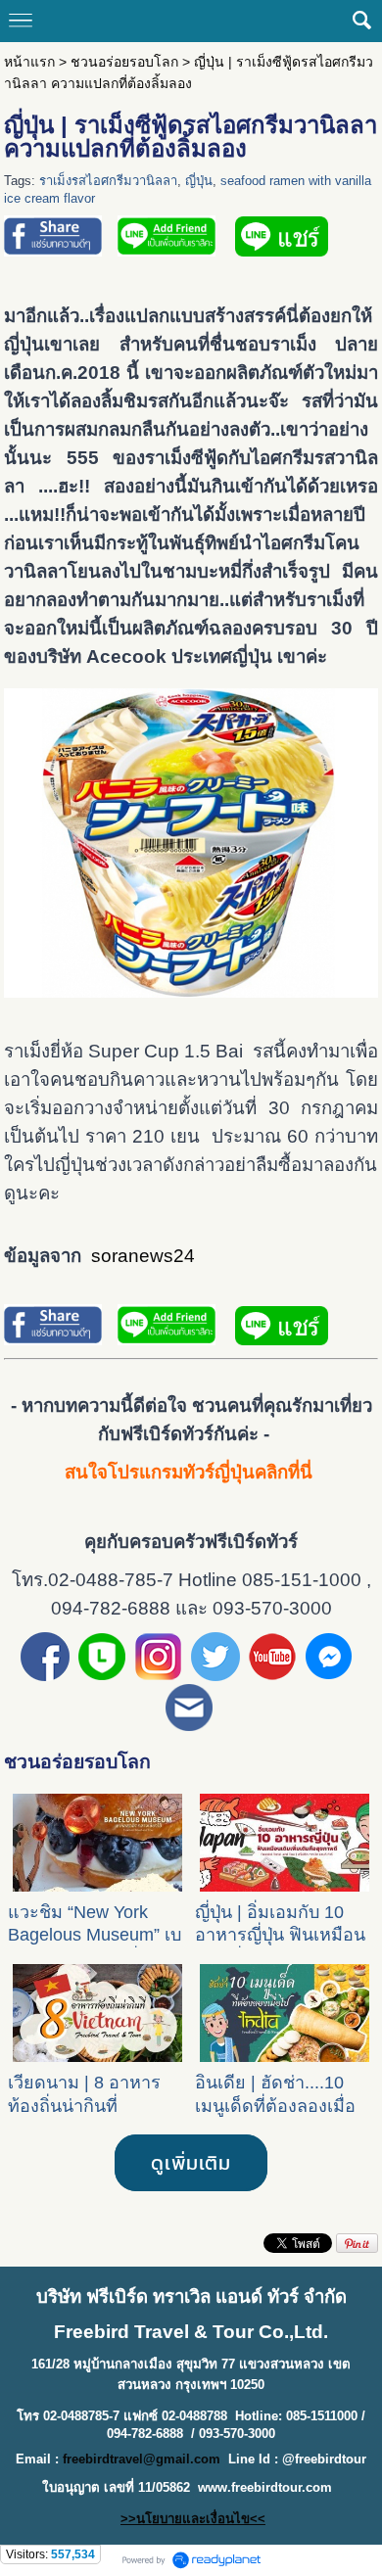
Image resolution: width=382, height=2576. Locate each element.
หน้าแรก (29, 62)
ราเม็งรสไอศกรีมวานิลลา (108, 181)
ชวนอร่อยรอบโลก (124, 62)
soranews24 (143, 1256)
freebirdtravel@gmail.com (142, 2459)
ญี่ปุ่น (199, 181)
